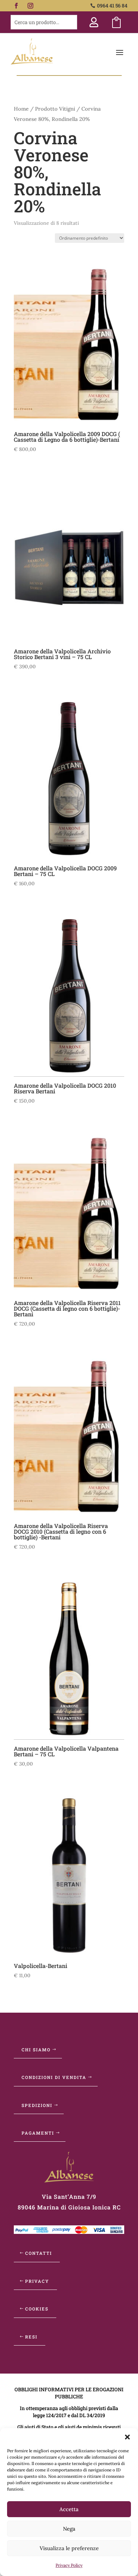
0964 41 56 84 (112, 5)
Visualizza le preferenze (69, 2548)
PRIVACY (37, 2281)
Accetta (69, 2509)
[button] (127, 2437)
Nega (69, 2529)
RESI (31, 2337)
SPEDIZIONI (37, 2105)
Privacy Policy (69, 2565)
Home (21, 109)
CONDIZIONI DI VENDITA (54, 2077)
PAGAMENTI (38, 2133)
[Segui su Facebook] (16, 6)
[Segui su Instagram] (30, 6)
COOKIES (37, 2309)
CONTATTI (39, 2253)
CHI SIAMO (36, 2050)
